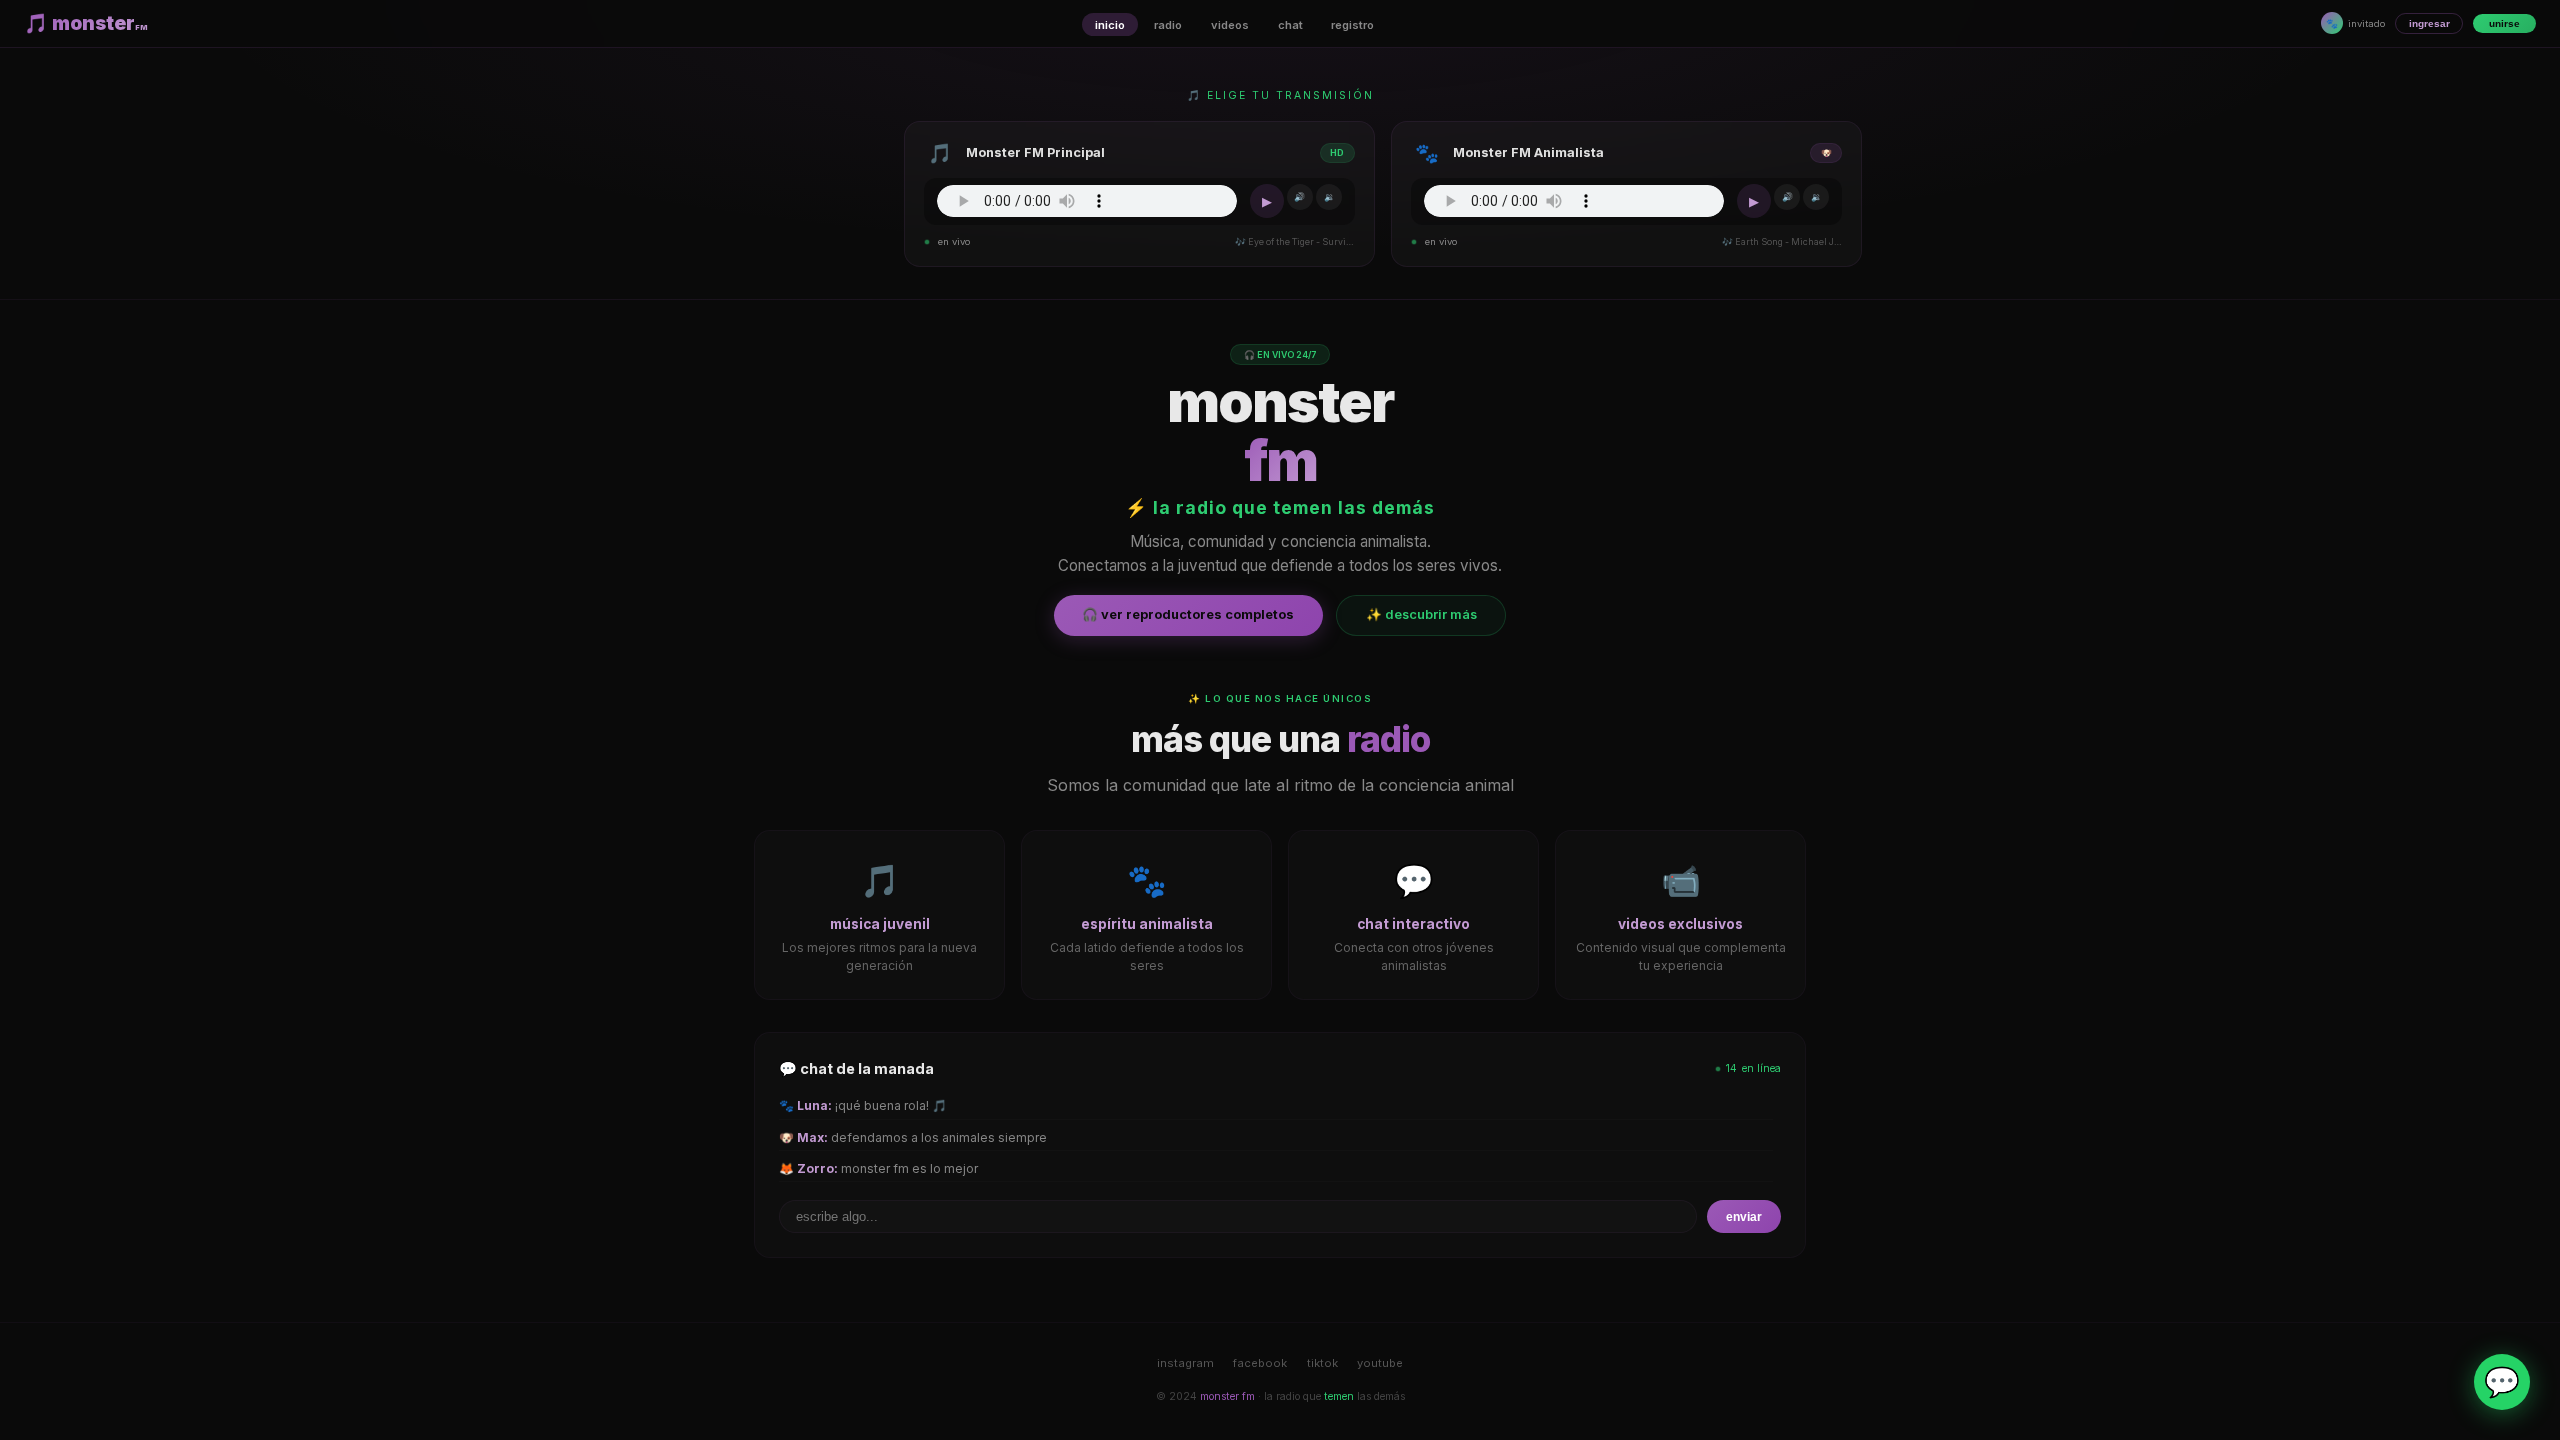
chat (1290, 25)
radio (1168, 25)
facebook (1260, 1363)
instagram (1185, 1363)
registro (1352, 25)
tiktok (1322, 1363)
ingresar (2429, 23)
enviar (1744, 1217)
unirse (2504, 23)
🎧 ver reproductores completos (1188, 614)
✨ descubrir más (1421, 614)
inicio (1110, 25)
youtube (1380, 1363)
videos (1230, 25)
